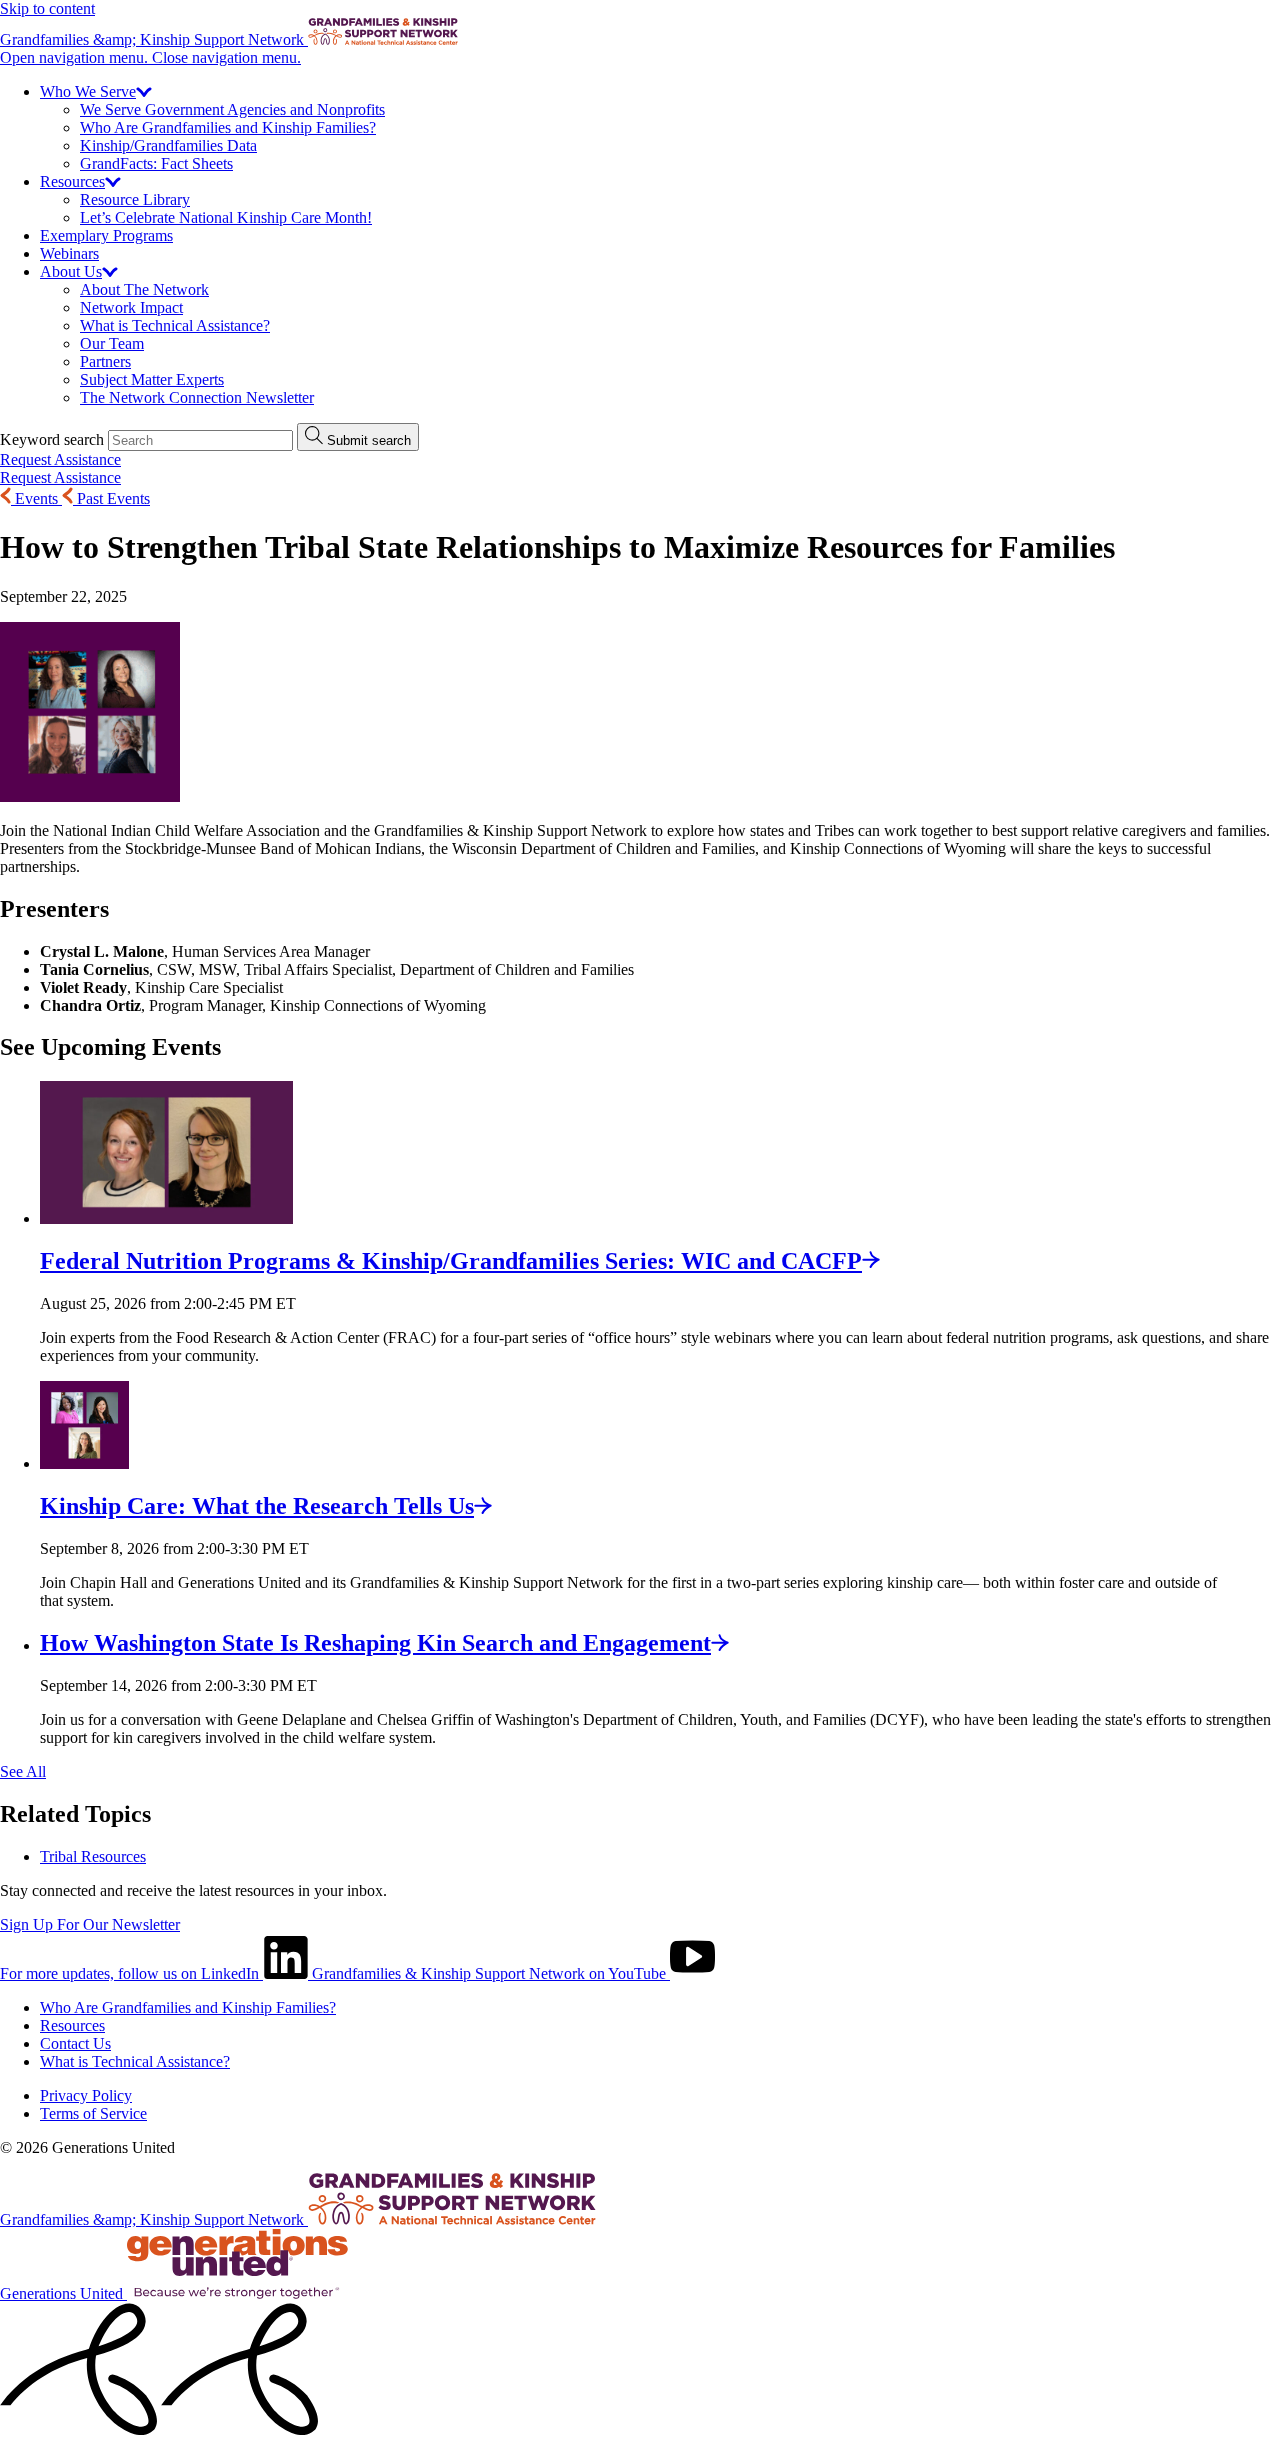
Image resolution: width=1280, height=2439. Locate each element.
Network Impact (131, 307)
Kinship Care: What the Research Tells (257, 1506)
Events (36, 498)
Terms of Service (93, 2113)
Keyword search (52, 439)
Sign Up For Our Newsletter (90, 1924)
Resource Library (135, 199)
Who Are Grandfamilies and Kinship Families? (228, 127)
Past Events (111, 498)
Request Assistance (60, 459)
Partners (105, 361)
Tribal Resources (93, 1856)
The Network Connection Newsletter (197, 397)
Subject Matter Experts (152, 379)
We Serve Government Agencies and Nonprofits (232, 109)
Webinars (69, 253)
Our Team (112, 343)
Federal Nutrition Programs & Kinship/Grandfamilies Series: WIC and (451, 1261)
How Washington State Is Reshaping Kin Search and (375, 1643)
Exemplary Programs (106, 235)
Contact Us (75, 2043)
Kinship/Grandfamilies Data (168, 145)
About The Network (144, 289)
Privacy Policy (86, 2095)
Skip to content (47, 8)
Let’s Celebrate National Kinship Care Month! (226, 217)
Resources (72, 2025)
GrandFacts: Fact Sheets (156, 163)
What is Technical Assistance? (175, 325)
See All (23, 1771)
